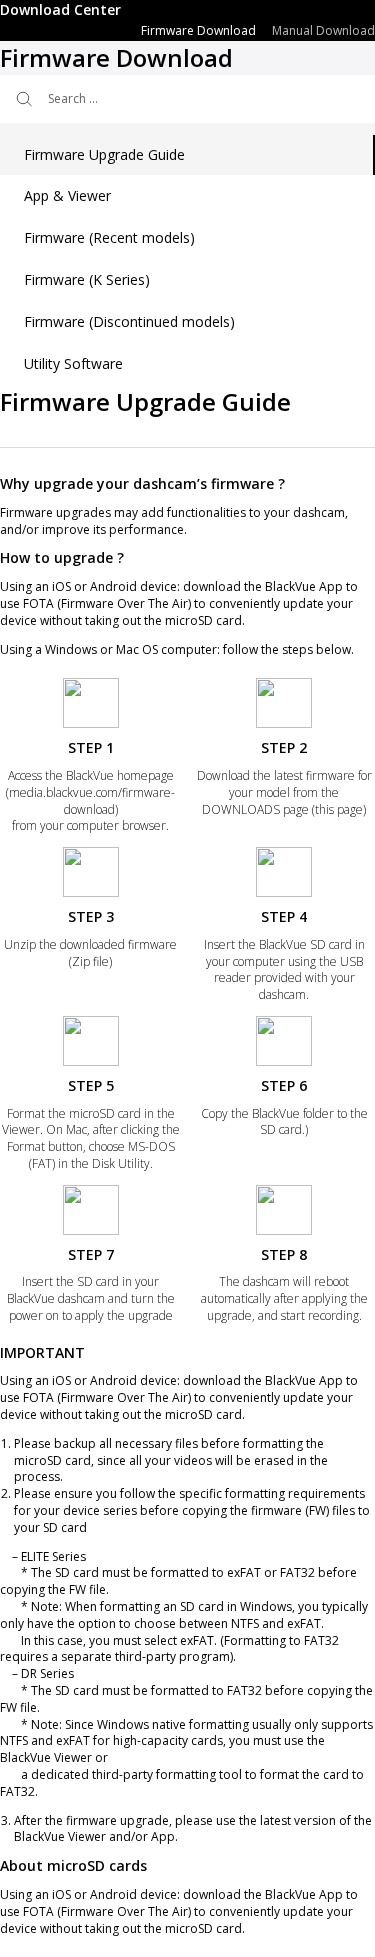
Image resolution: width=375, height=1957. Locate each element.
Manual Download (323, 30)
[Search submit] (22, 99)
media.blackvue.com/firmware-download (92, 801)
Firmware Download (198, 30)
